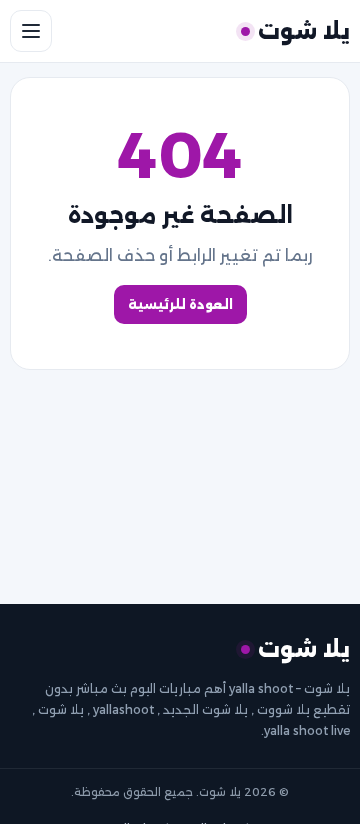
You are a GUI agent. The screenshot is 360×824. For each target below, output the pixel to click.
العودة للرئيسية (180, 304)
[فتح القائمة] (31, 31)
